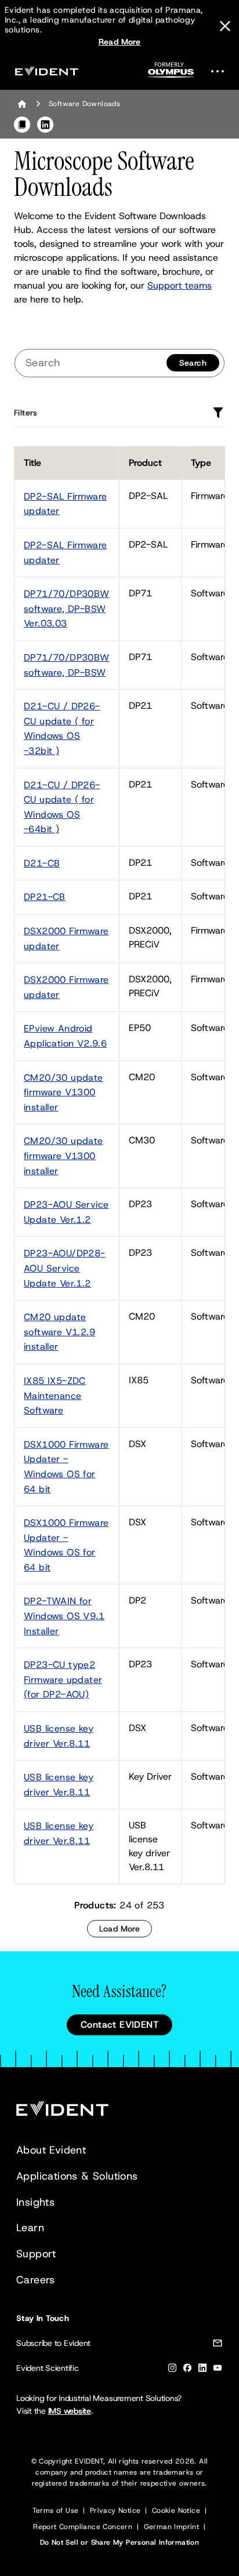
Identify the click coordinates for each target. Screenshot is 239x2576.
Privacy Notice (115, 2511)
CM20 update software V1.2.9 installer (59, 1332)
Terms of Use (56, 2511)
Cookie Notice (176, 2511)
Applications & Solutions (77, 2176)
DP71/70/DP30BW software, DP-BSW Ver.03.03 (67, 609)
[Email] (218, 2345)
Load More (120, 1929)
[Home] (22, 104)
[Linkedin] (202, 2370)
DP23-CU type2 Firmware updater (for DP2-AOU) (63, 1679)
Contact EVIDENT (119, 2025)
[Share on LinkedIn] (45, 125)
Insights (35, 2202)
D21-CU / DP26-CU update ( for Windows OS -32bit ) (62, 728)
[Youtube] (218, 2370)
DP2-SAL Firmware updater (65, 504)
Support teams (180, 285)
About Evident (51, 2150)
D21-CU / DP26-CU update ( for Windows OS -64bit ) (62, 807)
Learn (30, 2228)
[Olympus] (171, 73)
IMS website (70, 2411)
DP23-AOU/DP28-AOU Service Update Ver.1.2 (65, 1268)
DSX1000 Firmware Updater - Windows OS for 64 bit (66, 1467)
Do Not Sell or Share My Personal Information (120, 2542)
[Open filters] (218, 413)
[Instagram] (172, 2370)
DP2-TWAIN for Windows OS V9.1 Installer (64, 1616)
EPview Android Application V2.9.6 (65, 1036)
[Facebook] (187, 2370)
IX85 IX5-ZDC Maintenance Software (55, 1396)
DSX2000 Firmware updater (66, 939)
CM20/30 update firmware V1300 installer (64, 1092)
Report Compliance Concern (83, 2527)
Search (193, 363)
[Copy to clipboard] (22, 125)
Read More (120, 42)
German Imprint (172, 2527)
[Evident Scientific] (46, 71)
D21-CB (42, 863)
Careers (36, 2280)
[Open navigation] (221, 71)
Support (36, 2254)
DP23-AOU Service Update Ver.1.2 (66, 1212)
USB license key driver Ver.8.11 (59, 1736)
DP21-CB (45, 897)
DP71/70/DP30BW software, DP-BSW (67, 665)
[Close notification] (225, 26)
